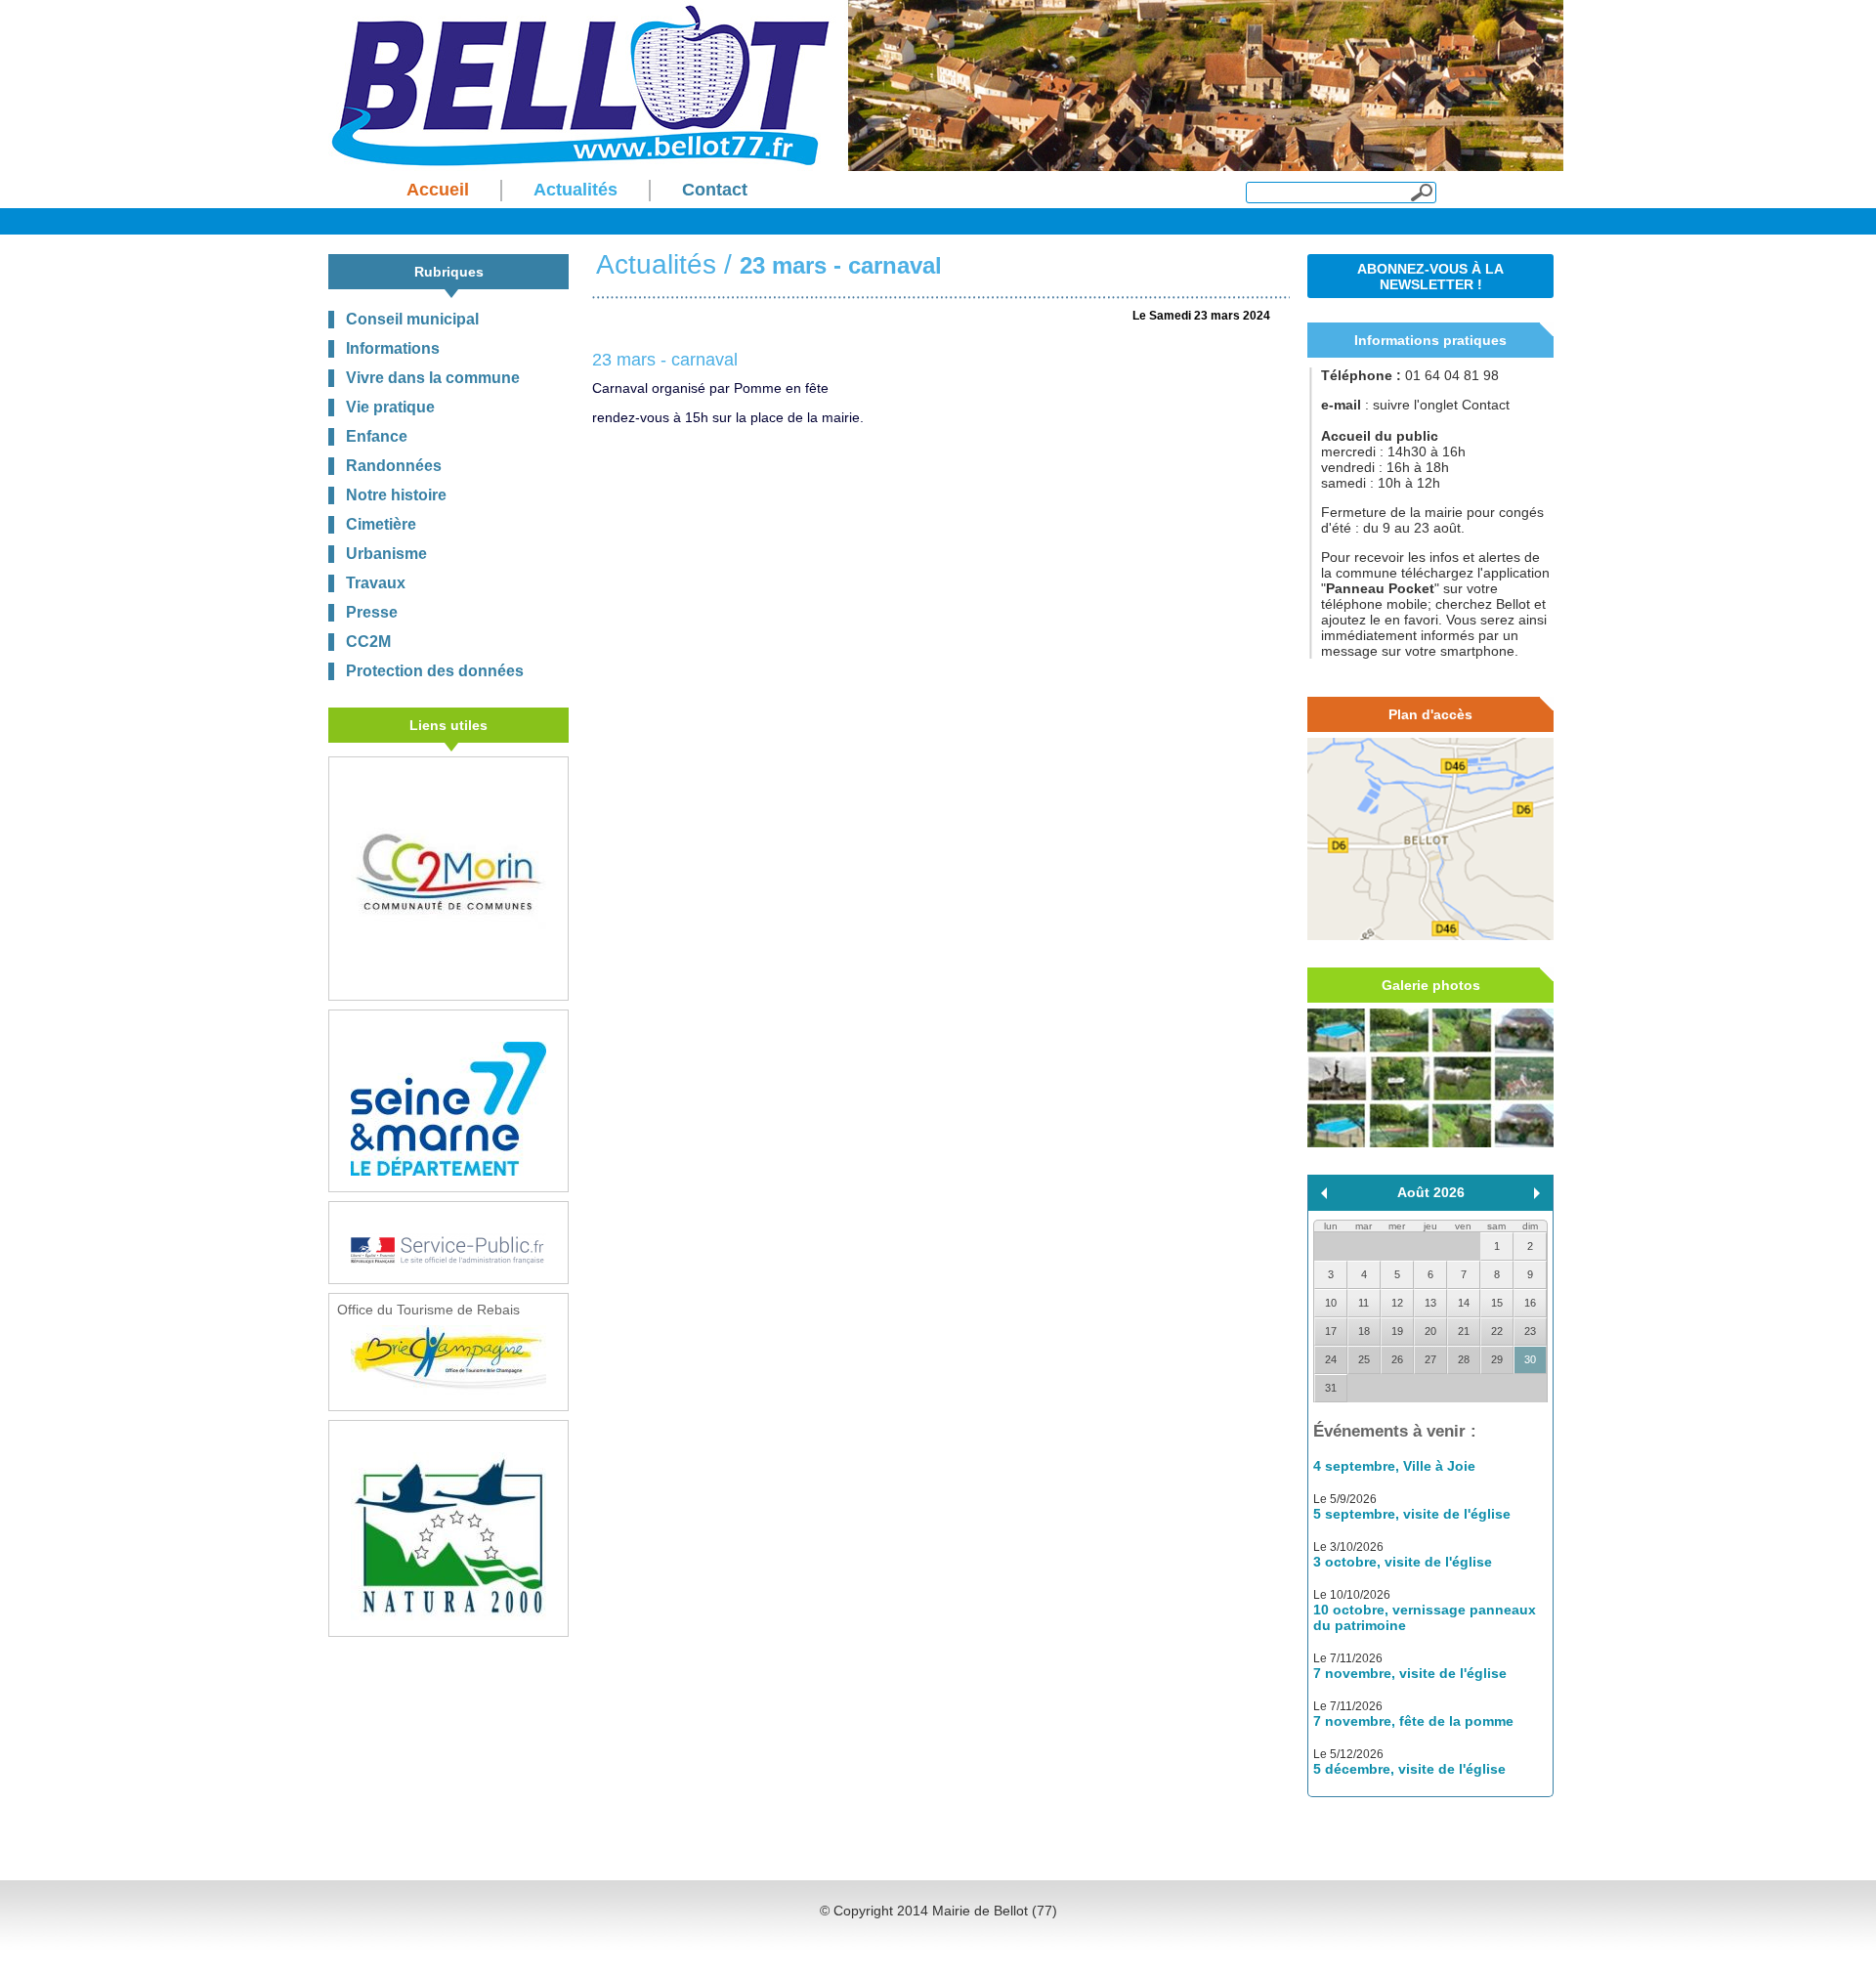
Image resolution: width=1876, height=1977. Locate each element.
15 (1497, 1303)
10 (1331, 1303)
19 (1397, 1331)
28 (1464, 1359)
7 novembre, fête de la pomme (1413, 1721)
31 (1331, 1388)
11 (1364, 1303)
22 (1497, 1331)
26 (1397, 1359)
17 (1331, 1331)
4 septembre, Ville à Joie (1394, 1466)
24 (1331, 1359)
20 (1430, 1331)
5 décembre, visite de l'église (1409, 1769)
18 (1364, 1331)
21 (1464, 1331)
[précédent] (1324, 1193)
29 (1497, 1359)
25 (1364, 1359)
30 (1530, 1359)
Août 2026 (1431, 1192)
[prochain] (1537, 1193)
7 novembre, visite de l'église (1410, 1673)
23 (1530, 1331)
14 (1464, 1303)
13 (1430, 1303)
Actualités (656, 264)
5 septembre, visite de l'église (1412, 1514)
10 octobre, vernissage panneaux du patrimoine (1425, 1617)
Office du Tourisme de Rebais (428, 1310)
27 (1430, 1359)
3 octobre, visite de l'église (1403, 1562)
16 (1530, 1303)
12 (1397, 1303)
